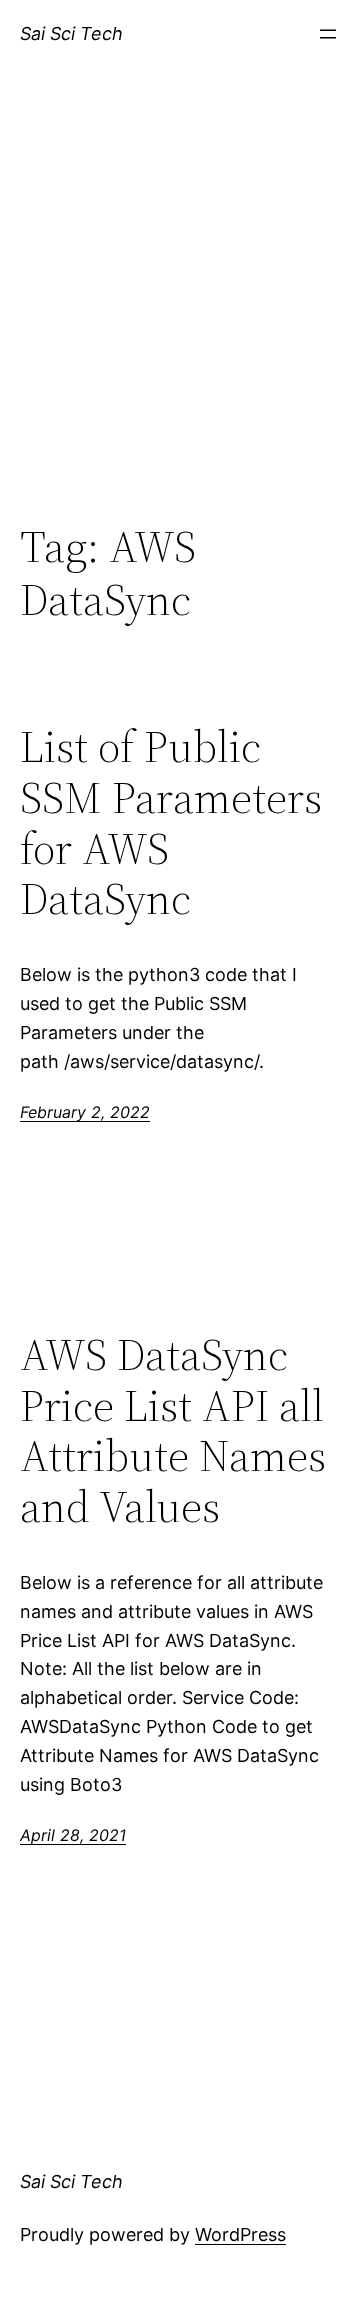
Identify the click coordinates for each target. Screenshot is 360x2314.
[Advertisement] (180, 317)
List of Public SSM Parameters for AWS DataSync (171, 823)
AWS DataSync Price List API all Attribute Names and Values (173, 1431)
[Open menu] (328, 34)
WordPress (240, 2234)
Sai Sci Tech (71, 33)
